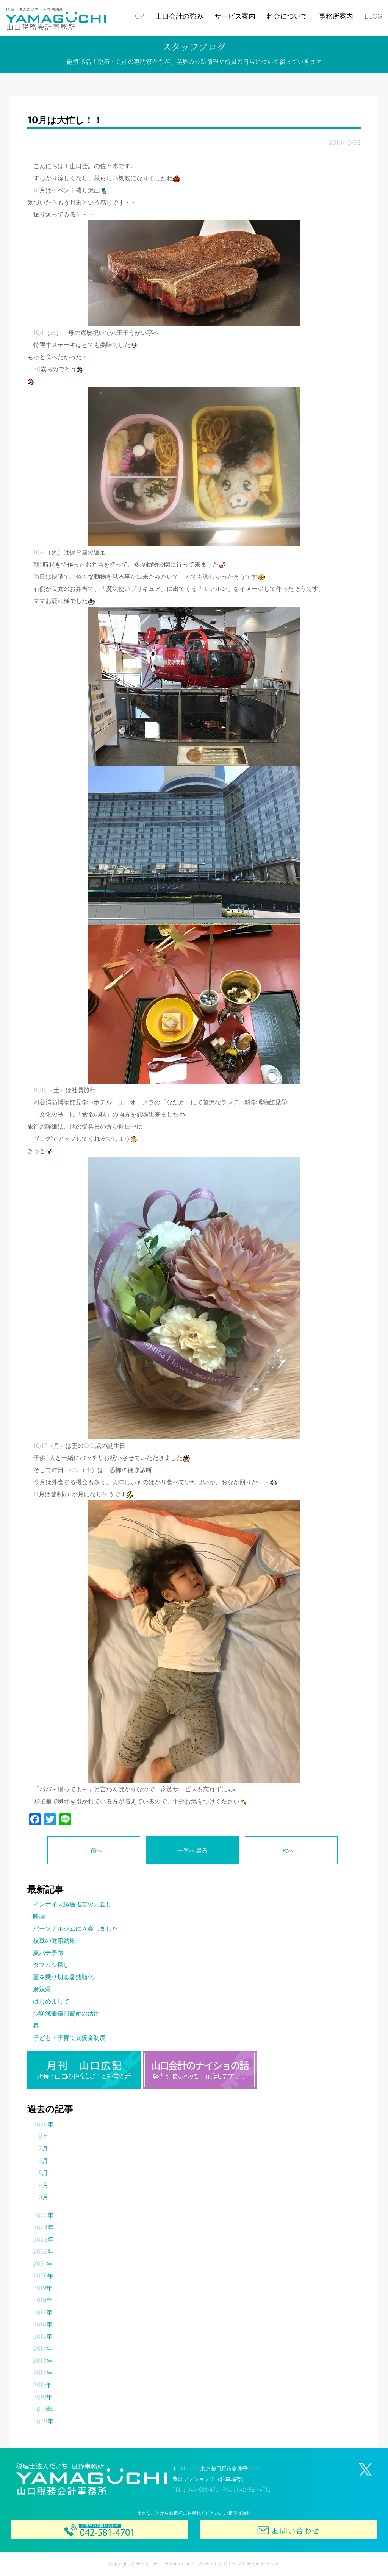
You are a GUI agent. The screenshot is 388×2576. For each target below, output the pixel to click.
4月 (44, 2185)
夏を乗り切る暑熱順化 (63, 1977)
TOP (138, 16)
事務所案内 (336, 16)
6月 (43, 2161)
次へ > (291, 1850)
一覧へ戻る (192, 1850)
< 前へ (94, 1850)
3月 (44, 2197)
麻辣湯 (42, 1989)
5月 (43, 2173)
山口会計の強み (179, 16)
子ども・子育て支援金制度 (69, 2037)
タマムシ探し (51, 1965)
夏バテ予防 (48, 1953)
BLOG (373, 16)
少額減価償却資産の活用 (66, 2013)
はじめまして (51, 2001)
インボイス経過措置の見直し (72, 1904)
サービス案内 (235, 16)
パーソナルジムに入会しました (75, 1928)
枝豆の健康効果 (54, 1941)
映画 (39, 1916)
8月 (44, 2136)
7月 (43, 2148)
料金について (287, 16)
